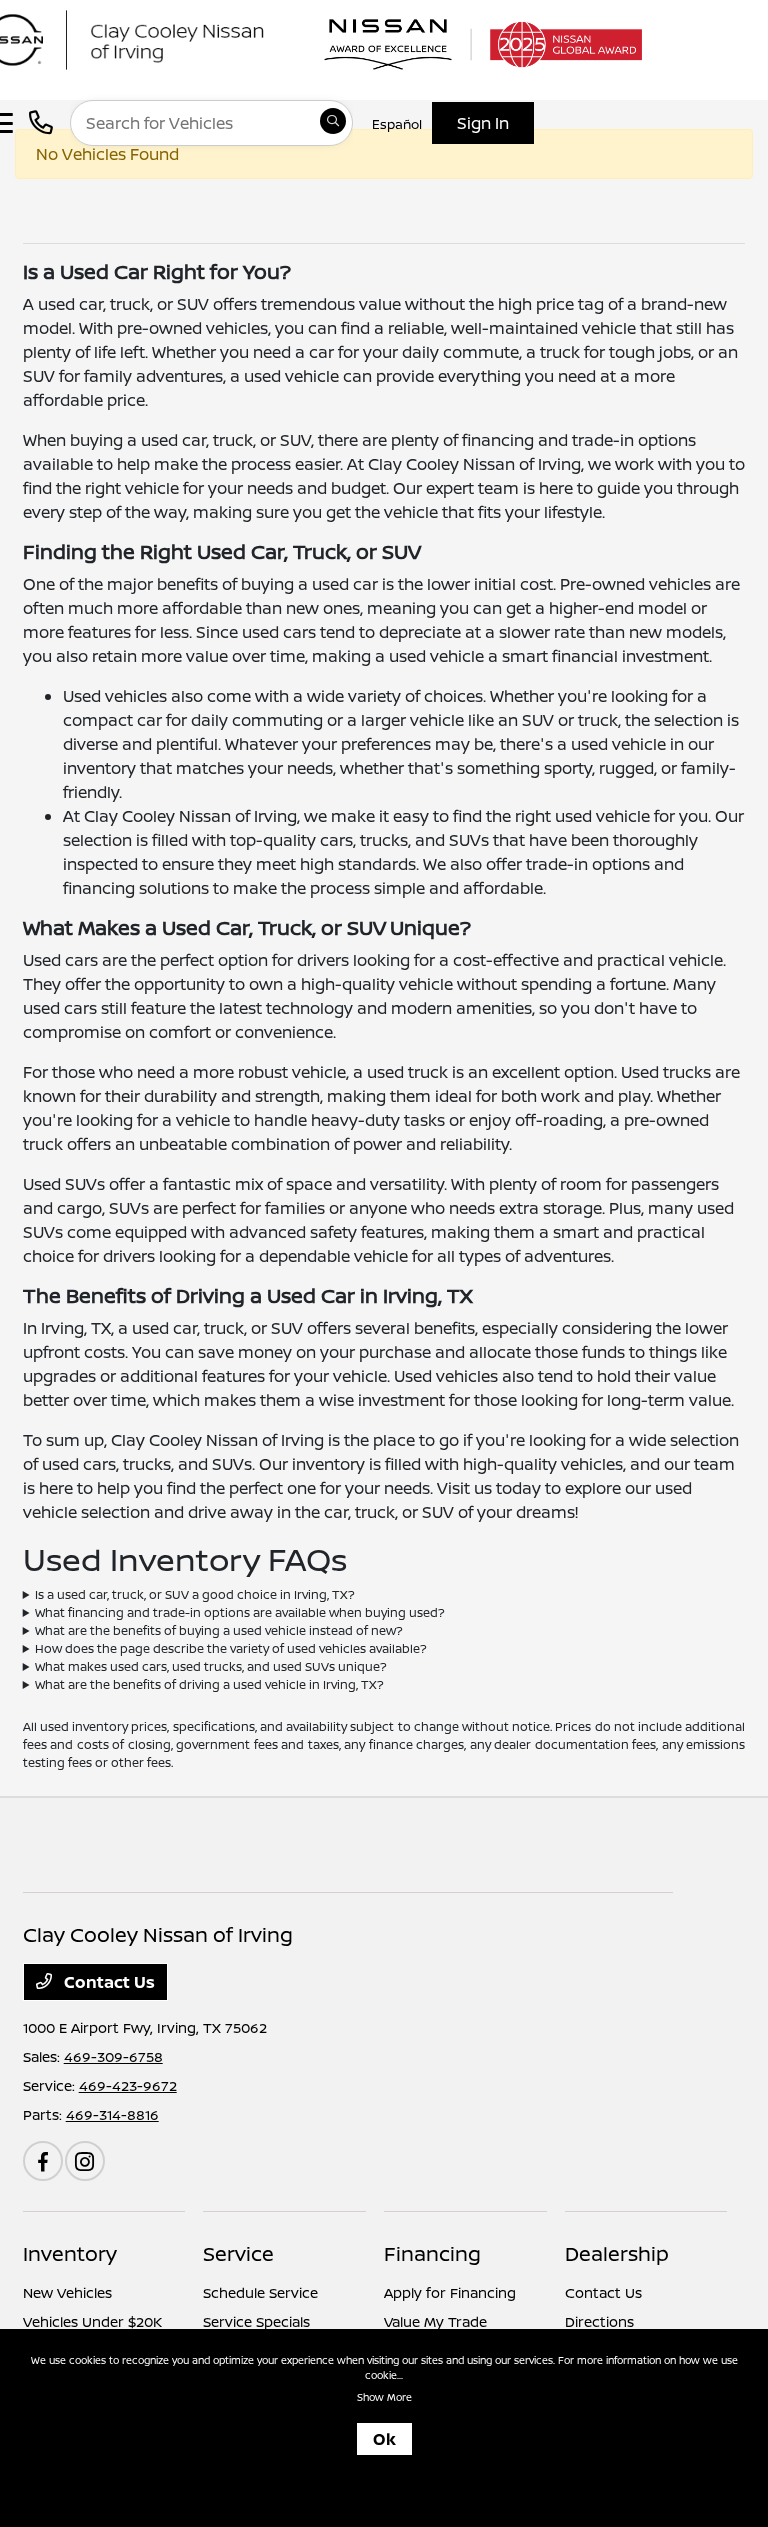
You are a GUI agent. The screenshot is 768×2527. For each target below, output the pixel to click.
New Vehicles (67, 2292)
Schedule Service (260, 2292)
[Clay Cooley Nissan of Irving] (165, 38)
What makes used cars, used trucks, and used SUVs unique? (211, 1666)
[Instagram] (85, 2161)
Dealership (617, 2253)
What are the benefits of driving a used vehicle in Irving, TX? (209, 1684)
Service (238, 2253)
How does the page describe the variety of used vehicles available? (231, 1648)
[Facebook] (43, 2161)
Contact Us (107, 1982)
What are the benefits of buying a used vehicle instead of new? (219, 1630)
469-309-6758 (113, 2056)
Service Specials (256, 2321)
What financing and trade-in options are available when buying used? (240, 1612)
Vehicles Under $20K (92, 2321)
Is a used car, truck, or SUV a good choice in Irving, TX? (195, 1594)
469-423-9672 (128, 2085)
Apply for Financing (450, 2292)
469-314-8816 (112, 2114)
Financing (432, 2253)
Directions (599, 2321)
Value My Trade (435, 2321)
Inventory (70, 2253)
